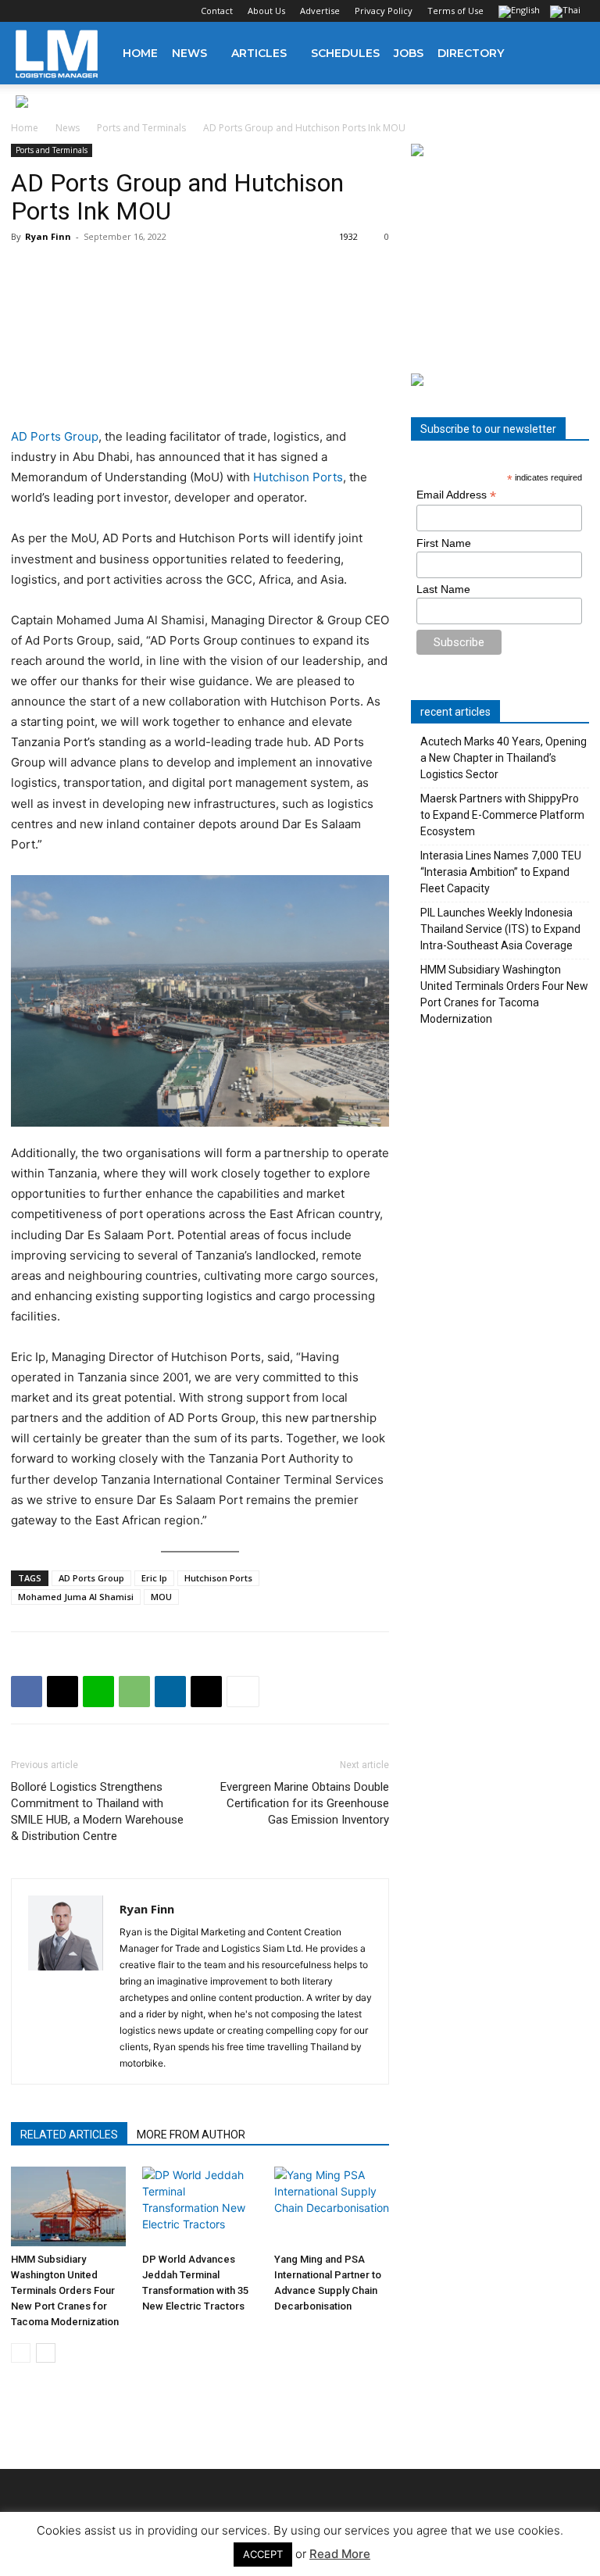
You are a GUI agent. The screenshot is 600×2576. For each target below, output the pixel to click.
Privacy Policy (384, 11)
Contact (217, 11)
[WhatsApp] (134, 1692)
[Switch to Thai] (567, 13)
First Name (444, 543)
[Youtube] (130, 11)
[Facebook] (27, 11)
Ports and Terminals (141, 128)
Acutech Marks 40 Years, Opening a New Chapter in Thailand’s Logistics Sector (504, 758)
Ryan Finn (48, 236)
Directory (471, 53)
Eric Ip (154, 1578)
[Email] (206, 1692)
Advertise (320, 11)
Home (140, 53)
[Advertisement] (500, 266)
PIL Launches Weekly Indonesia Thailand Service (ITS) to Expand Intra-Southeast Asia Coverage (500, 929)
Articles (259, 53)
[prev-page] (21, 2353)
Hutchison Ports (298, 477)
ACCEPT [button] (263, 2554)
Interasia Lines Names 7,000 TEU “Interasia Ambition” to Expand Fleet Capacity (501, 872)
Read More (340, 2554)
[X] (105, 11)
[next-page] (46, 2353)
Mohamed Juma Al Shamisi (76, 1597)
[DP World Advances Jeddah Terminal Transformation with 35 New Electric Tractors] (200, 2206)
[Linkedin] (79, 11)
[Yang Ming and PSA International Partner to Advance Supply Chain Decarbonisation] (332, 2206)
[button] (566, 54)
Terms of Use (455, 11)
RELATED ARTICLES (69, 2135)
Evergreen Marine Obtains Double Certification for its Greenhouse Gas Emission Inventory (305, 1803)
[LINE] (98, 1692)
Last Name (443, 589)
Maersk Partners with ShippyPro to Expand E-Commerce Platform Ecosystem (502, 815)
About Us (266, 11)
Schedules (345, 53)
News (189, 53)
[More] (243, 1692)
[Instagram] (53, 11)
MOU (161, 1597)
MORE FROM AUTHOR (191, 2135)
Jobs (409, 53)
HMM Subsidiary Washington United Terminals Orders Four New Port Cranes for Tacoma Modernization (65, 2290)
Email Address (456, 495)
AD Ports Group (55, 436)
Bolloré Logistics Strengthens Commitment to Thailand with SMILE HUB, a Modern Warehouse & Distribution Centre (97, 1811)
